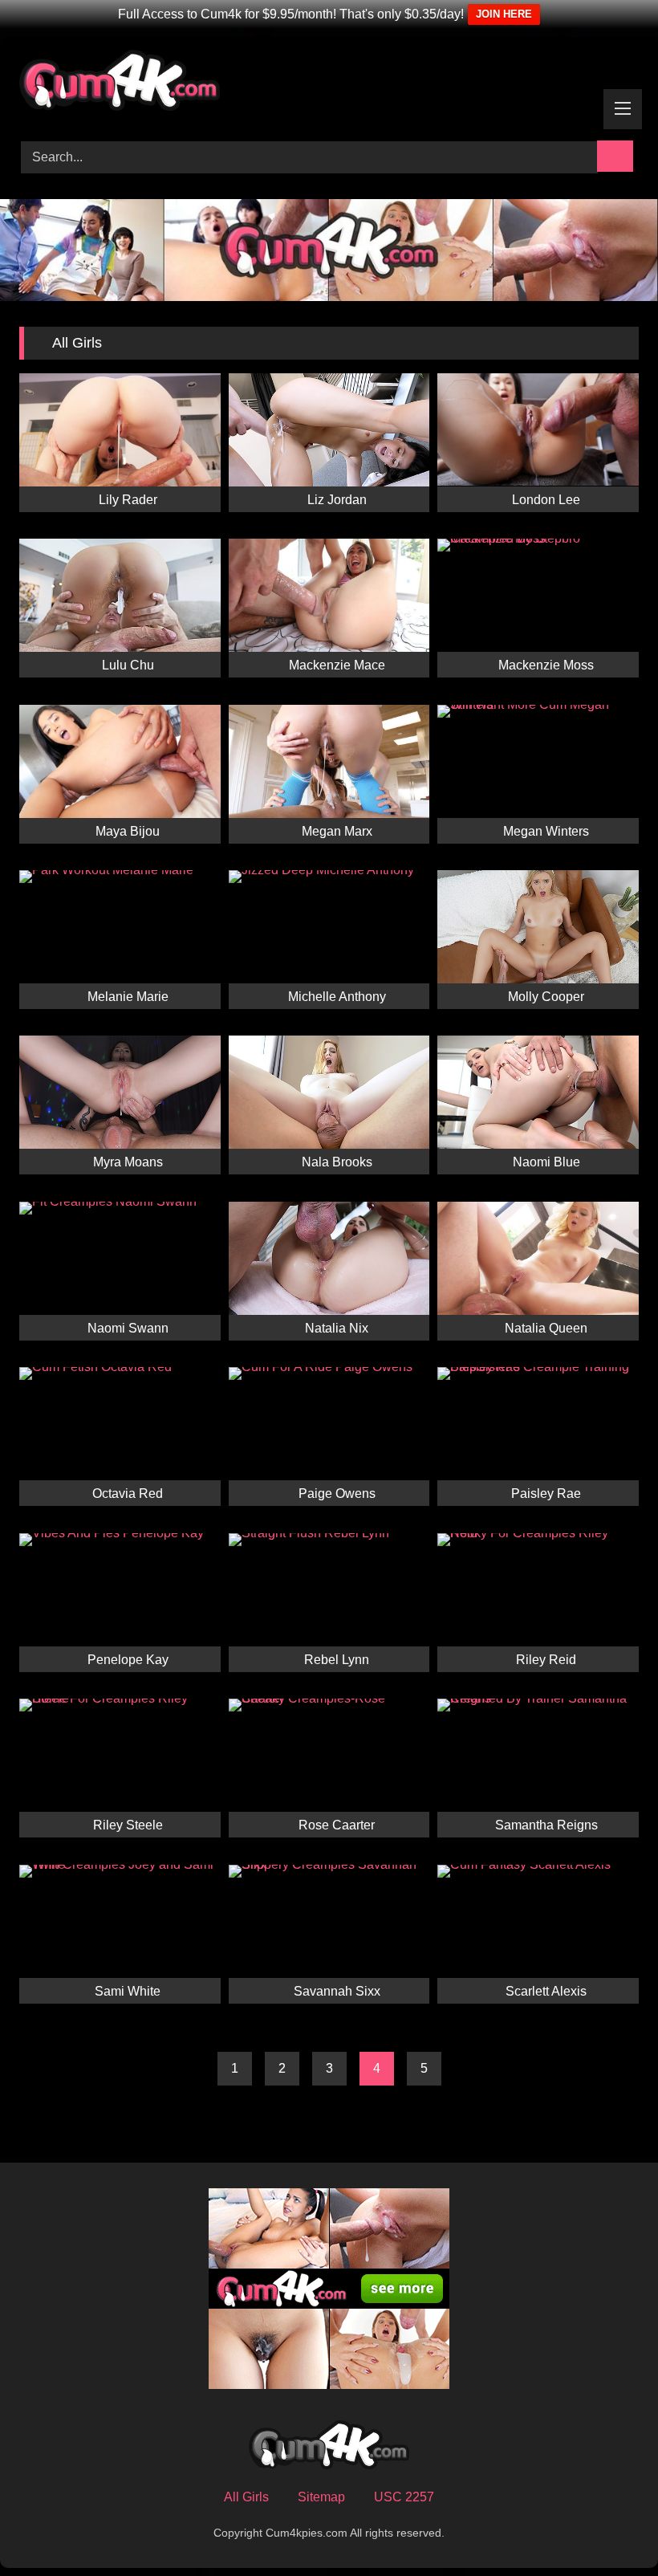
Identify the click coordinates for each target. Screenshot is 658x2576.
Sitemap (321, 2497)
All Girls (246, 2497)
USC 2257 (404, 2497)
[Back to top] (610, 2528)
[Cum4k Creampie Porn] (329, 83)
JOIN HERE (504, 14)
